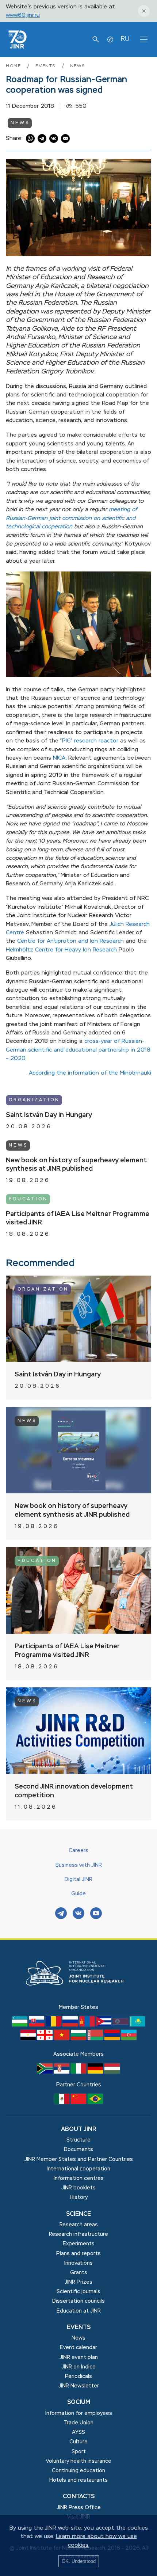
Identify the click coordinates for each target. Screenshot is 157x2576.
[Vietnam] (62, 2039)
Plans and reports (78, 2254)
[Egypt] (29, 2039)
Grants (79, 2273)
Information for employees (79, 2413)
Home (14, 66)
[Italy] (79, 2072)
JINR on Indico (78, 2367)
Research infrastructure (78, 2234)
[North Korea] (121, 2025)
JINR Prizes (78, 2282)
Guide (78, 1894)
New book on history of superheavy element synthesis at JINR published (76, 1165)
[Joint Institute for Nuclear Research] (78, 1999)
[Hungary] (112, 2072)
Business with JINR (79, 1865)
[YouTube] (96, 1914)
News (78, 66)
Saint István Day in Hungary (49, 1115)
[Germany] (96, 2072)
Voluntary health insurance (78, 2461)
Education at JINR (79, 2311)
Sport (79, 2452)
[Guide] (110, 39)
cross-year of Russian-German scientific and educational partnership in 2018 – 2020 (78, 1050)
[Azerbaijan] (129, 2039)
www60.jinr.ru (23, 15)
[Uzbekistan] (20, 2025)
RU (125, 39)
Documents (78, 2150)
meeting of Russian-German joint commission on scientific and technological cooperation (71, 518)
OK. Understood (79, 2561)
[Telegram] (61, 1914)
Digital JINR (78, 1880)
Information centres (79, 2178)
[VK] (78, 1914)
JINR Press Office (79, 2508)
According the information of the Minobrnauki (90, 1073)
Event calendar (78, 2348)
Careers (78, 1851)
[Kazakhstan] (137, 2025)
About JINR (79, 2129)
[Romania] (54, 2025)
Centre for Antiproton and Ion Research (70, 941)
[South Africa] (46, 2072)
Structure (78, 2140)
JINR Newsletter (79, 2386)
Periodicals (78, 2376)
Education (28, 1199)
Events (47, 66)
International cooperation (78, 2169)
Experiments (79, 2244)
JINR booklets (78, 2188)
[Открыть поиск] (96, 39)
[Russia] (71, 2025)
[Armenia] (113, 2039)
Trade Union (79, 2423)
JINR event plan (79, 2357)
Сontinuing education (78, 2471)
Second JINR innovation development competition (74, 1791)
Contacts (79, 2497)
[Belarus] (96, 2039)
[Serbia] (62, 2072)
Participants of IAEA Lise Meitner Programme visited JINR (78, 1219)
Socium (79, 2402)
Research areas (79, 2225)
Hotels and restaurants (78, 2480)
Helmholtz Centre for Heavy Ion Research (61, 950)
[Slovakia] (37, 2025)
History (79, 2197)
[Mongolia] (88, 2025)
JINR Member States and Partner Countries (79, 2159)
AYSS (78, 2432)
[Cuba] (104, 2025)
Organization (34, 1100)
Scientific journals (78, 2292)
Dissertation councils (78, 2301)
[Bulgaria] (79, 2039)
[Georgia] (46, 2039)
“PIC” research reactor (89, 741)
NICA (59, 758)
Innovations (78, 2263)
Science (78, 2214)
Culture (78, 2442)
